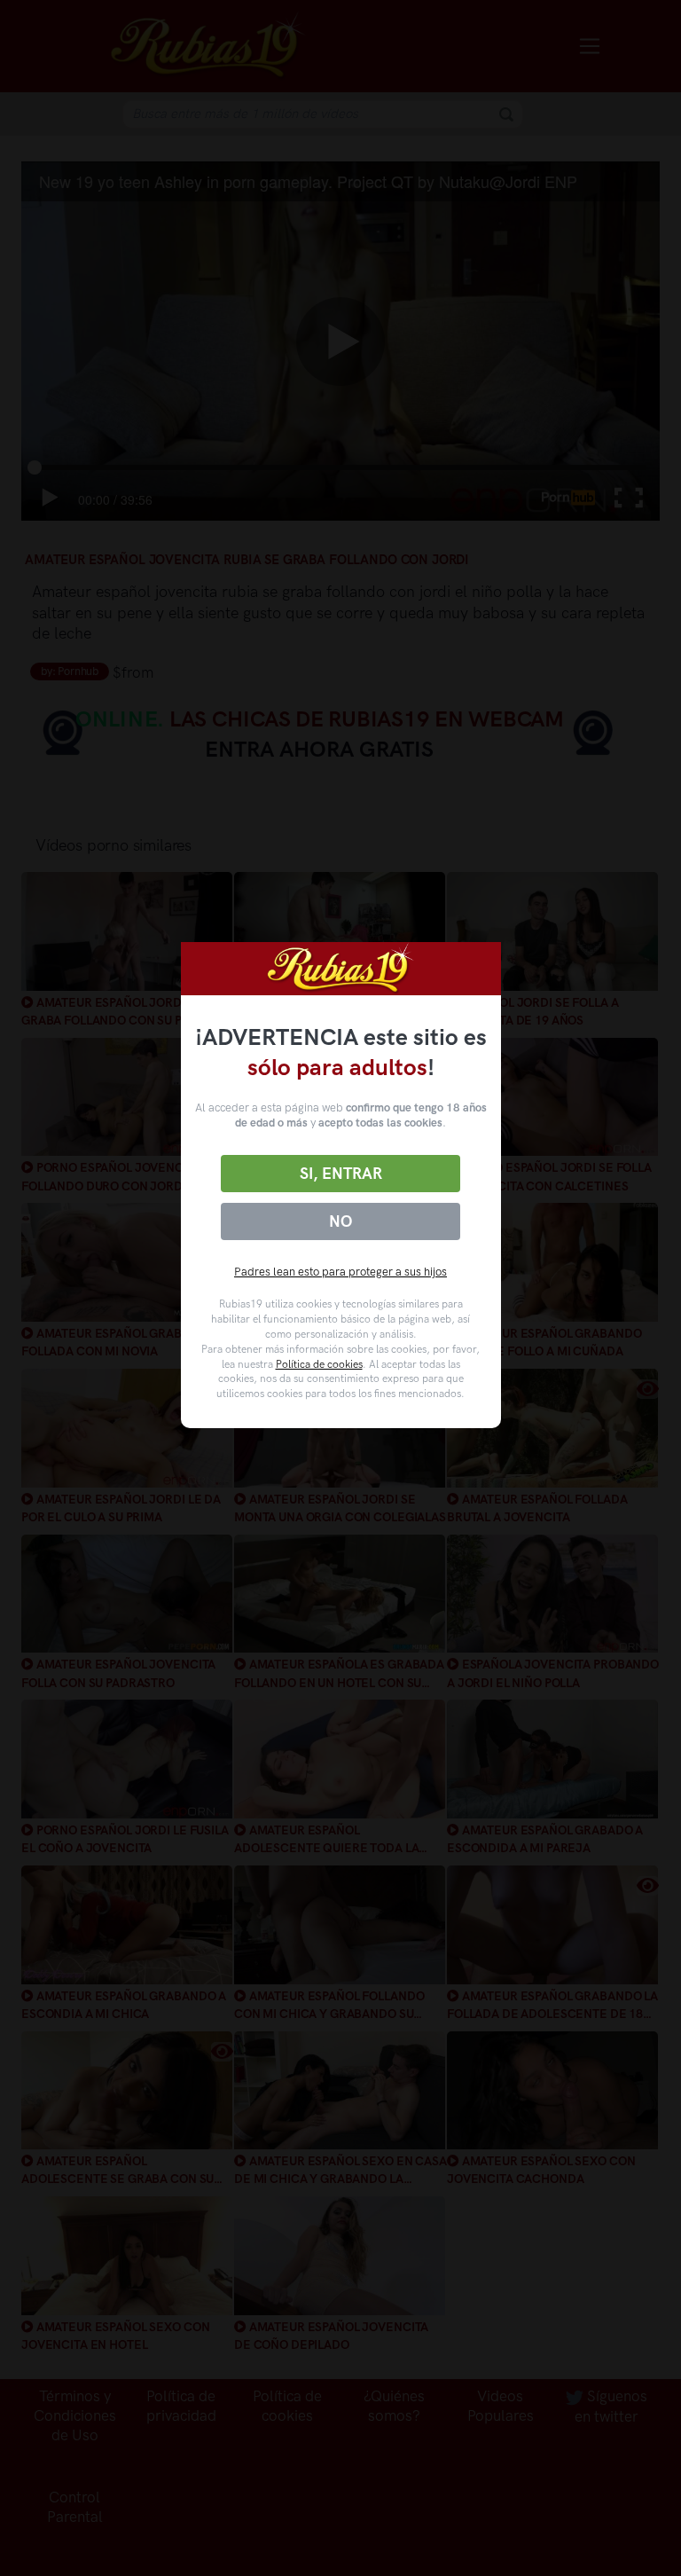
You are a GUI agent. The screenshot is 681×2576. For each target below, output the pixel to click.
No (340, 1221)
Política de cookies (319, 1364)
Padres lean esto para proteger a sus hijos (340, 1272)
